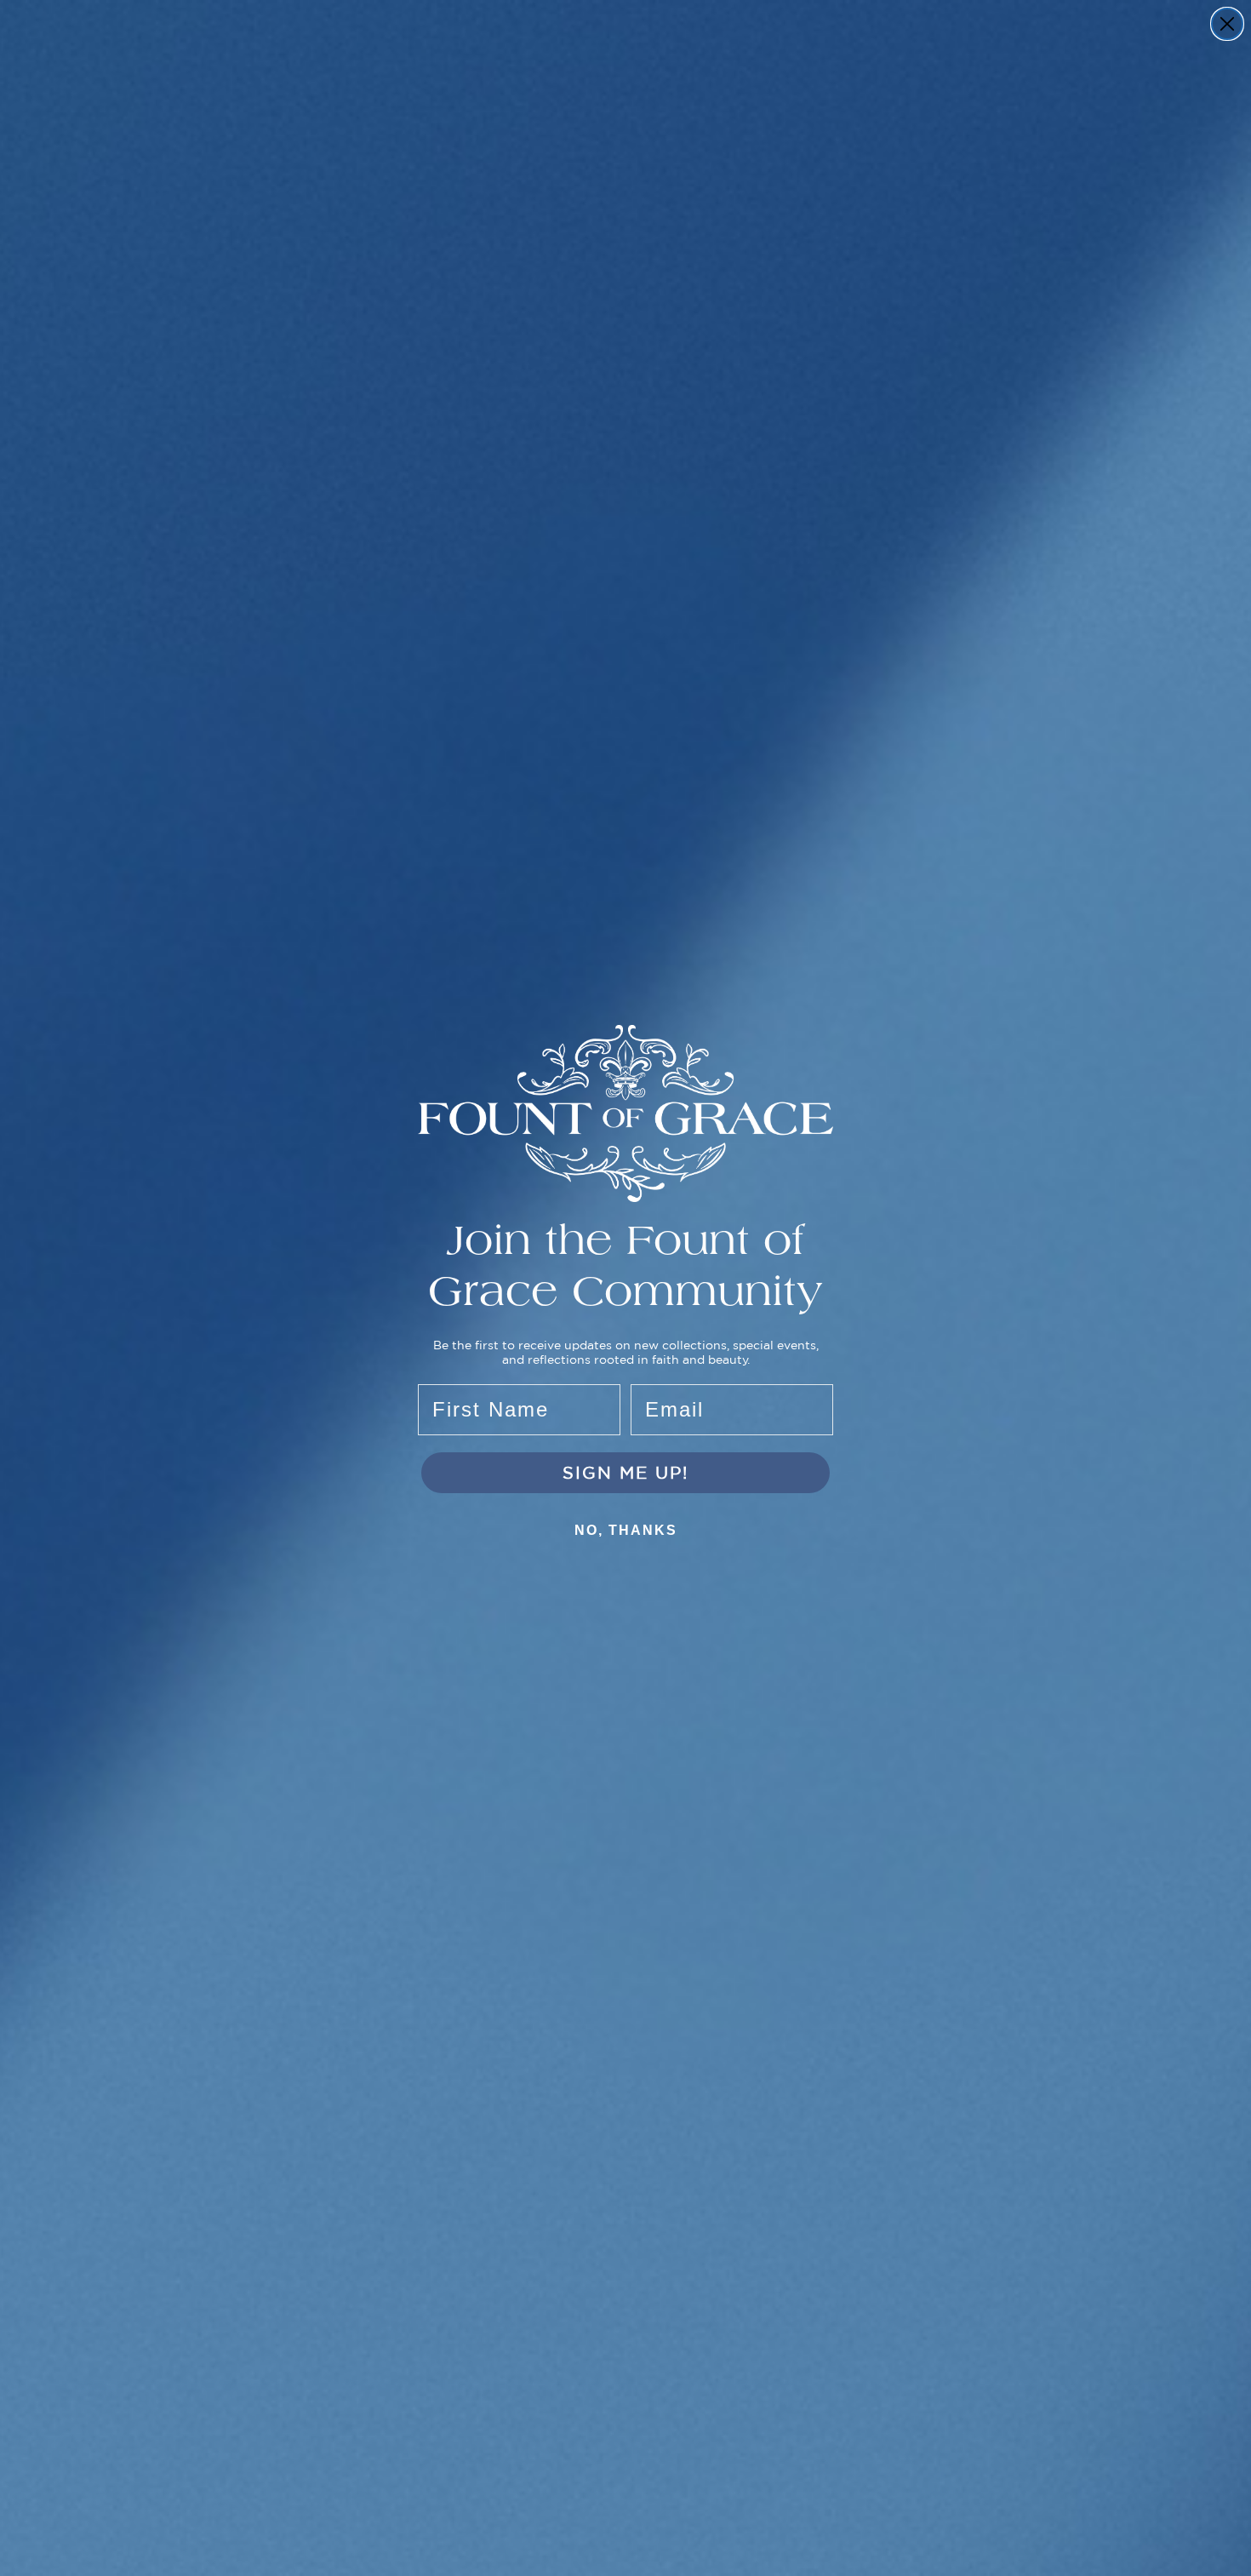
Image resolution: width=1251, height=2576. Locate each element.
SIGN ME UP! (625, 1472)
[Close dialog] (1227, 24)
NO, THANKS (626, 1530)
